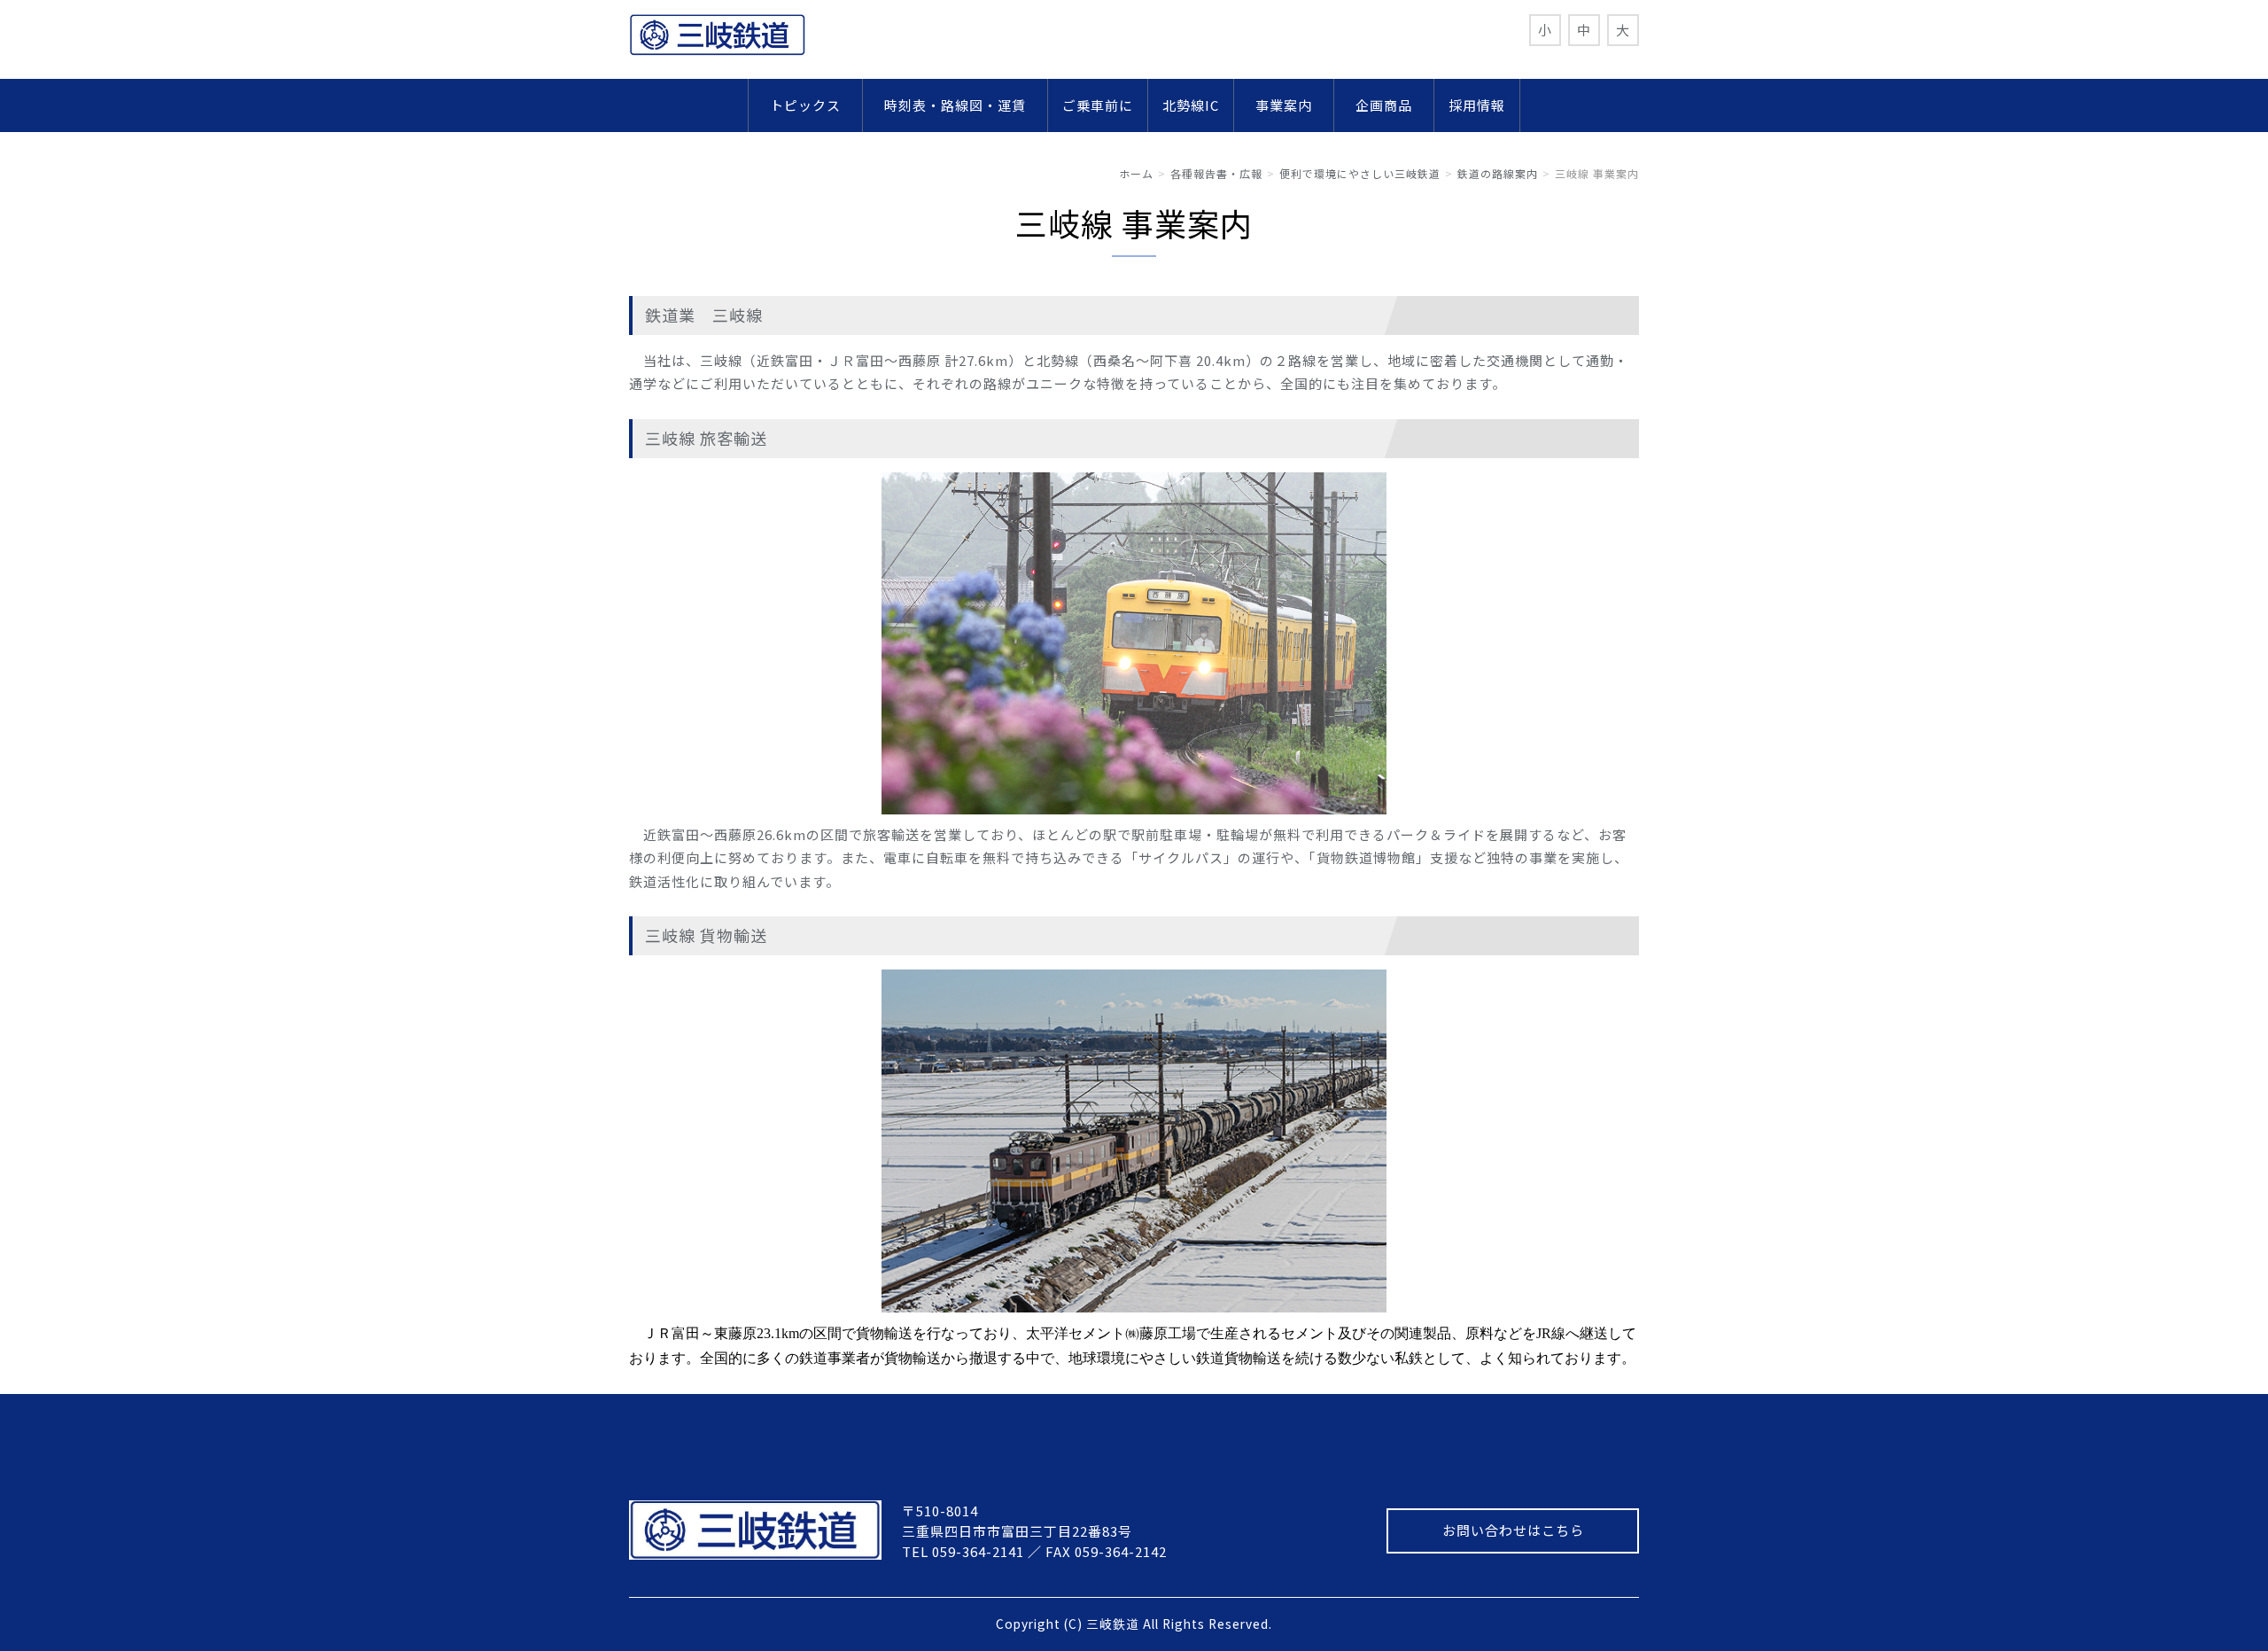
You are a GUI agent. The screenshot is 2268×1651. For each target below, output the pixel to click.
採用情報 (1477, 105)
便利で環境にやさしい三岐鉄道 (1360, 173)
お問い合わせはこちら (1513, 1530)
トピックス (812, 105)
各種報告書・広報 (1216, 173)
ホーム (1136, 173)
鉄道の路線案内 (1498, 173)
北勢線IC (1191, 105)
